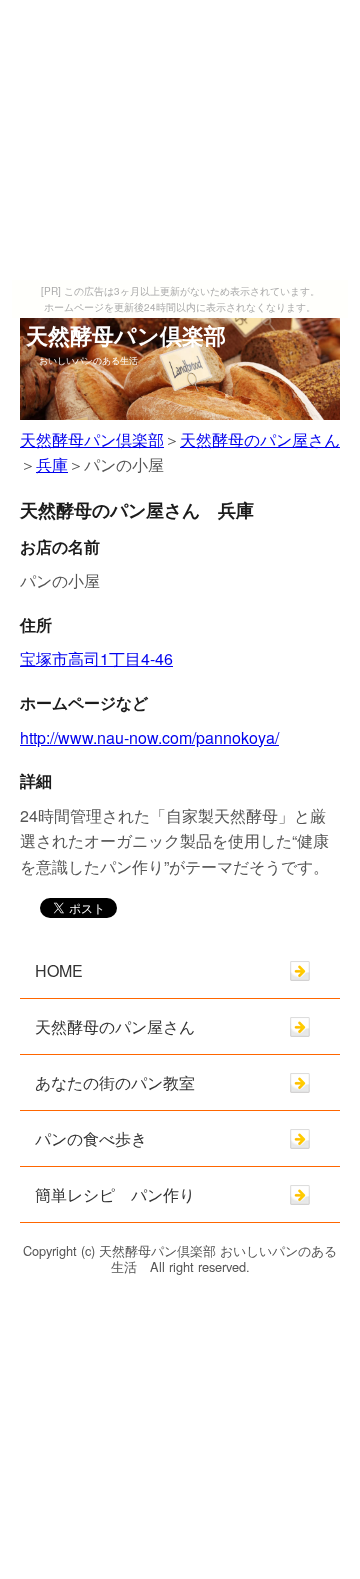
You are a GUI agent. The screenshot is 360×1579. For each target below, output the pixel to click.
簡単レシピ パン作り (115, 1194)
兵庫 (52, 464)
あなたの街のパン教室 (115, 1082)
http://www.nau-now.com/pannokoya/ (149, 737)
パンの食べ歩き (91, 1138)
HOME (59, 970)
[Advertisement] (180, 140)
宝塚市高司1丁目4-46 (96, 658)
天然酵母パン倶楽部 (92, 439)
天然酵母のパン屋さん (260, 439)
